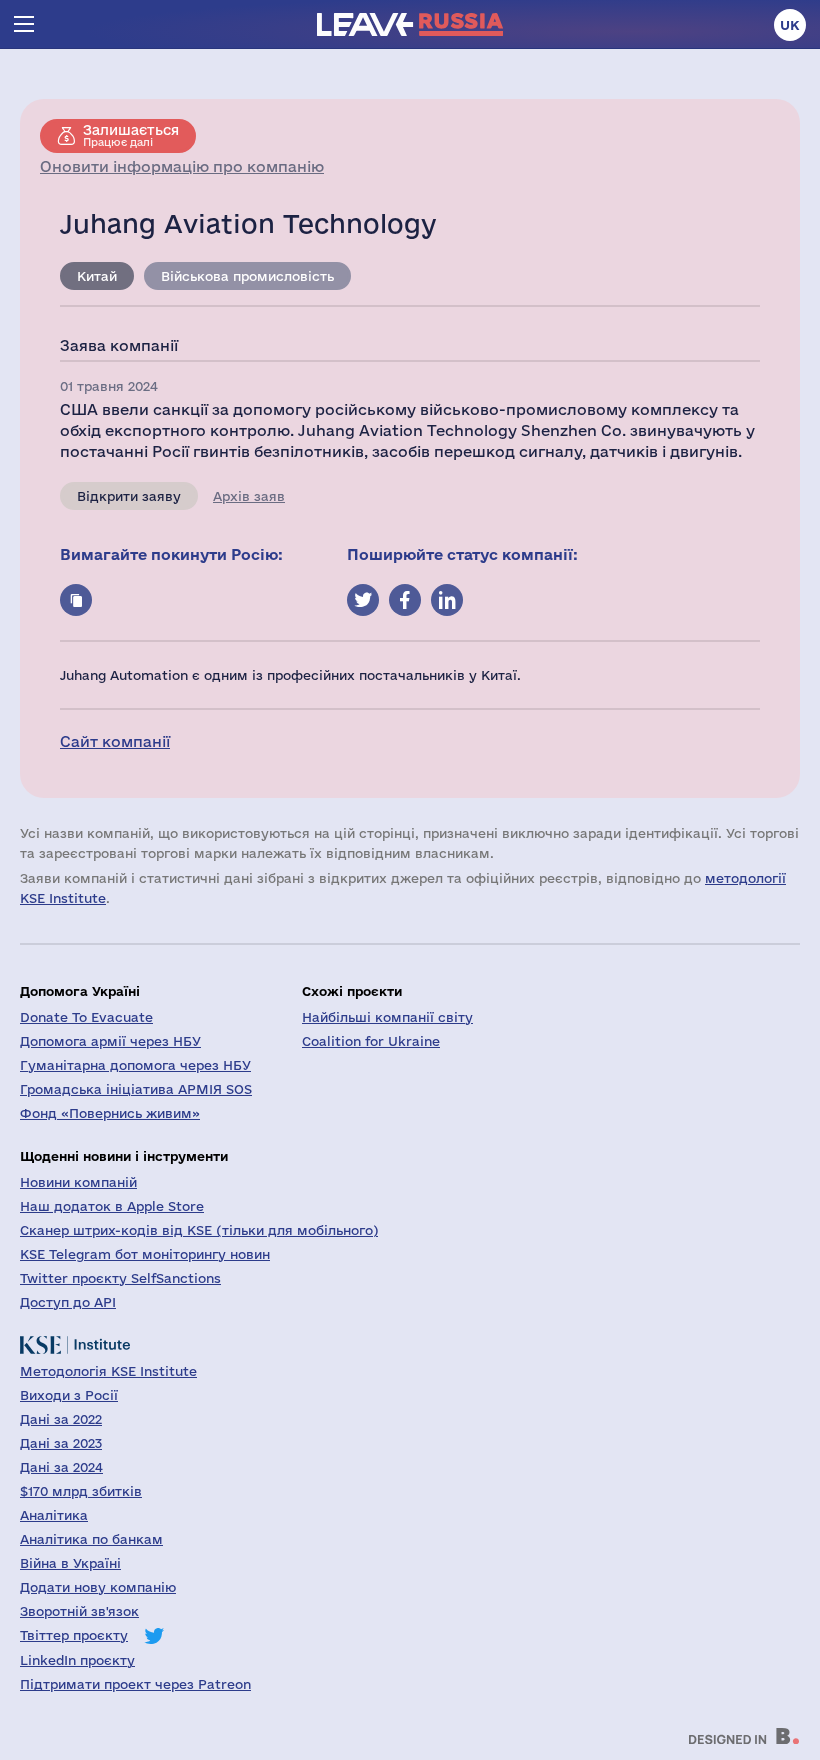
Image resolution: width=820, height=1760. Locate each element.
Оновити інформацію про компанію (182, 166)
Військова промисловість (247, 276)
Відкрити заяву (129, 496)
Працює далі (131, 135)
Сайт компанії (115, 741)
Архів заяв (249, 496)
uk (790, 25)
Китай (97, 276)
